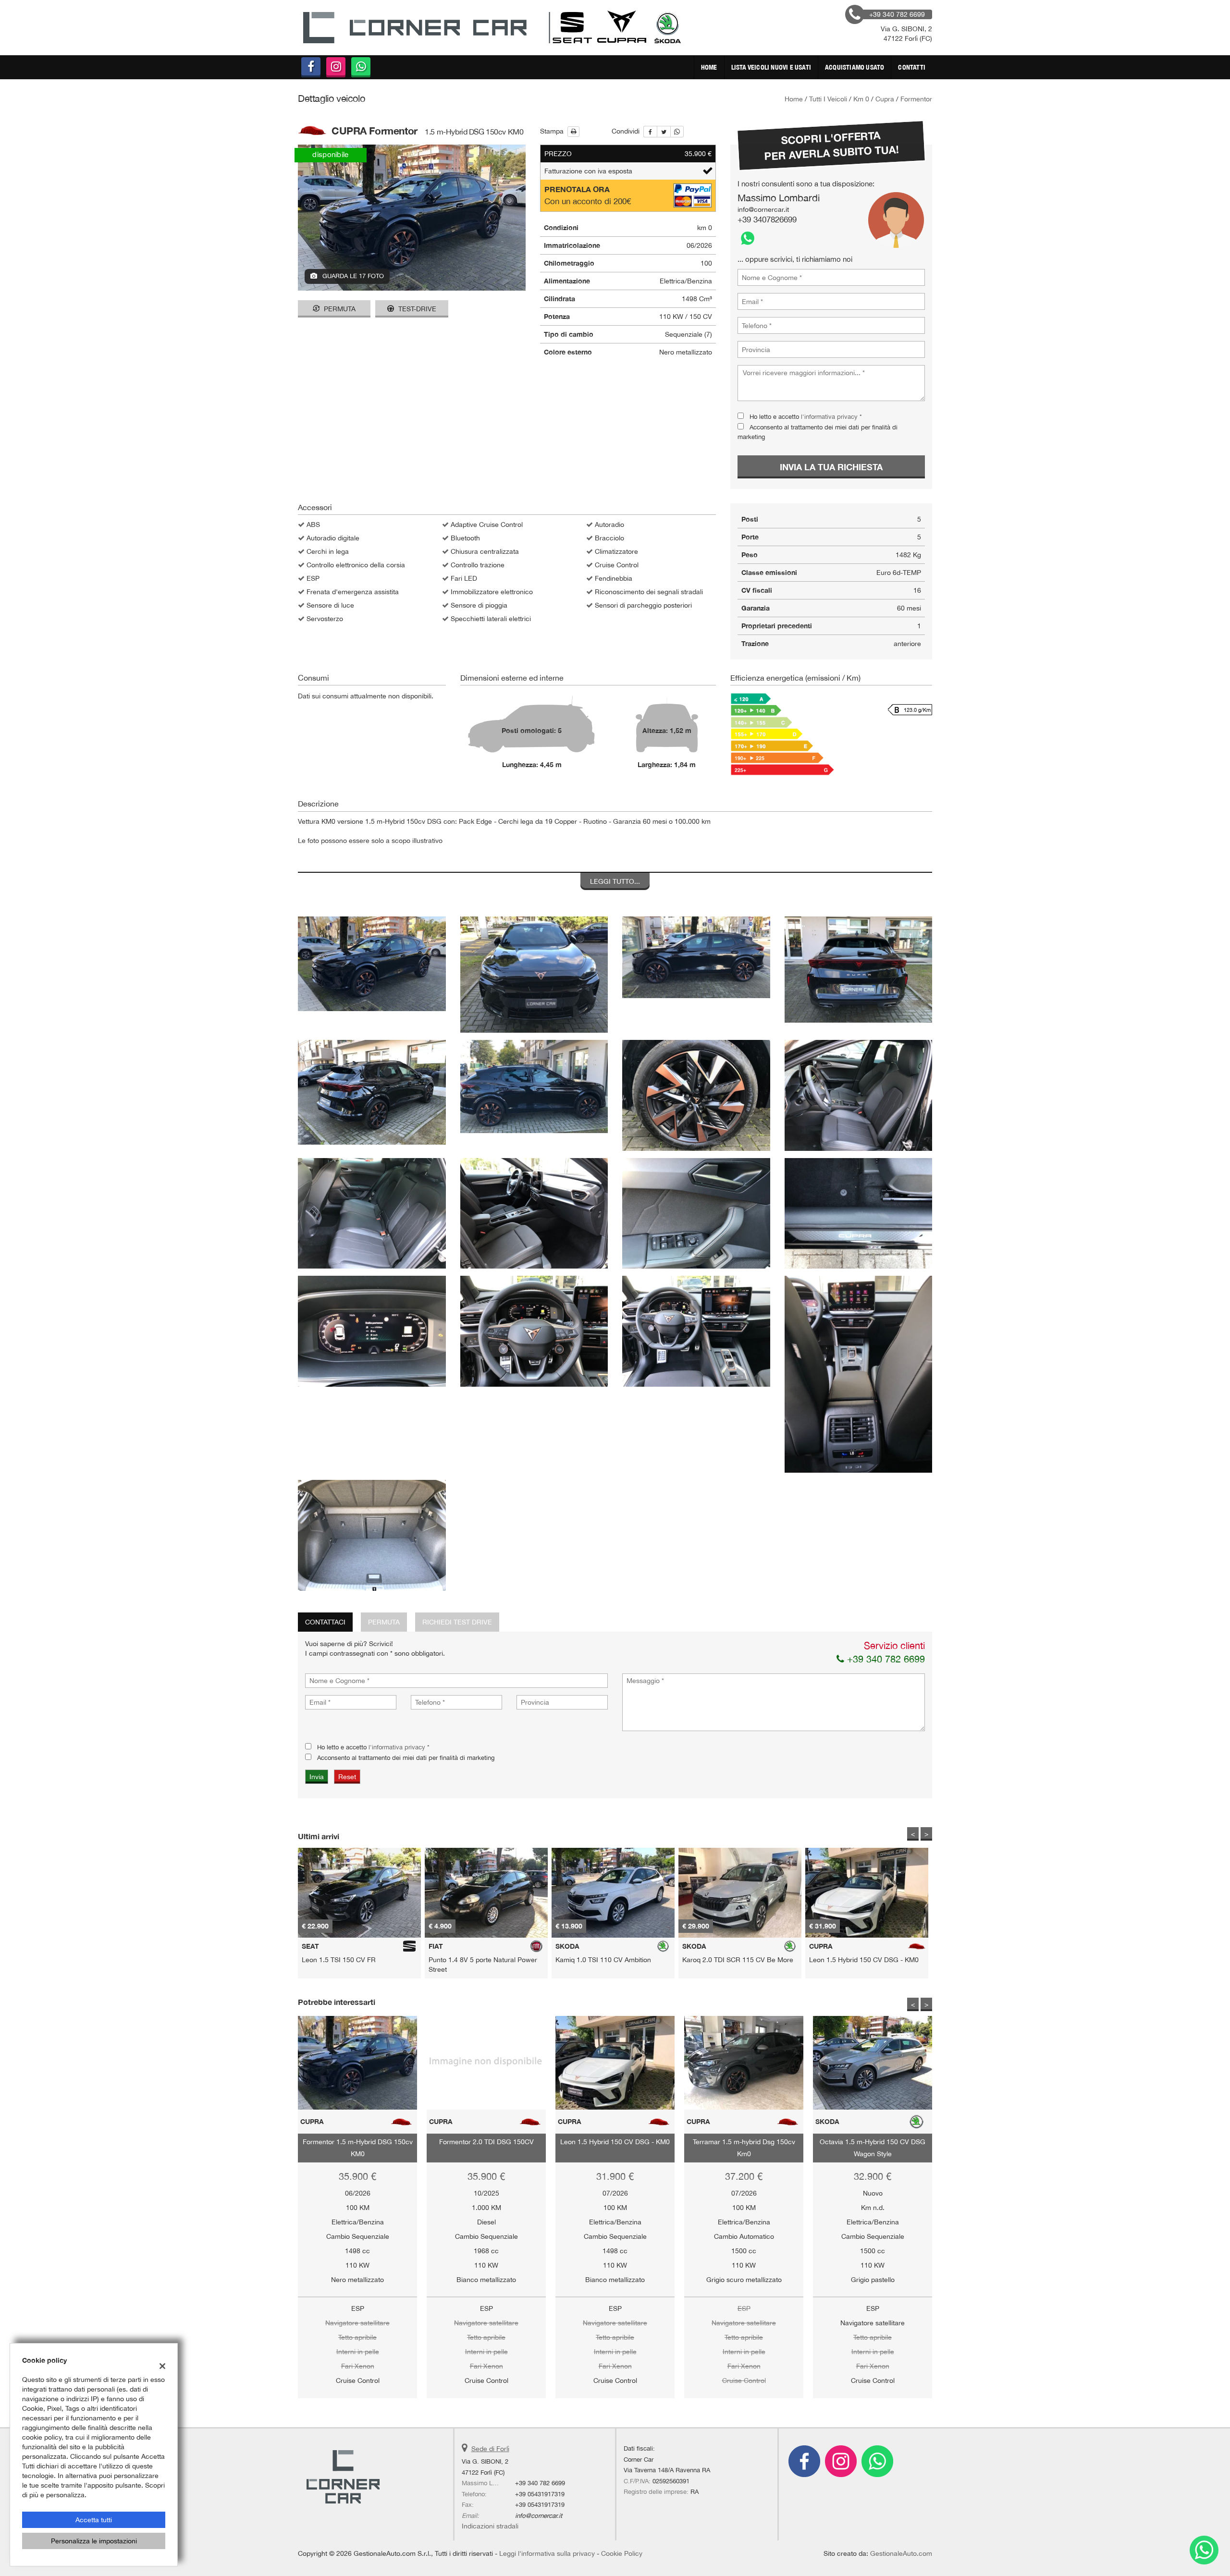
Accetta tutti (94, 2520)
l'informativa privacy (717, 1314)
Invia (715, 1357)
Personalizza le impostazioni (94, 2541)
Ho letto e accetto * (691, 1314)
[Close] (814, 1182)
